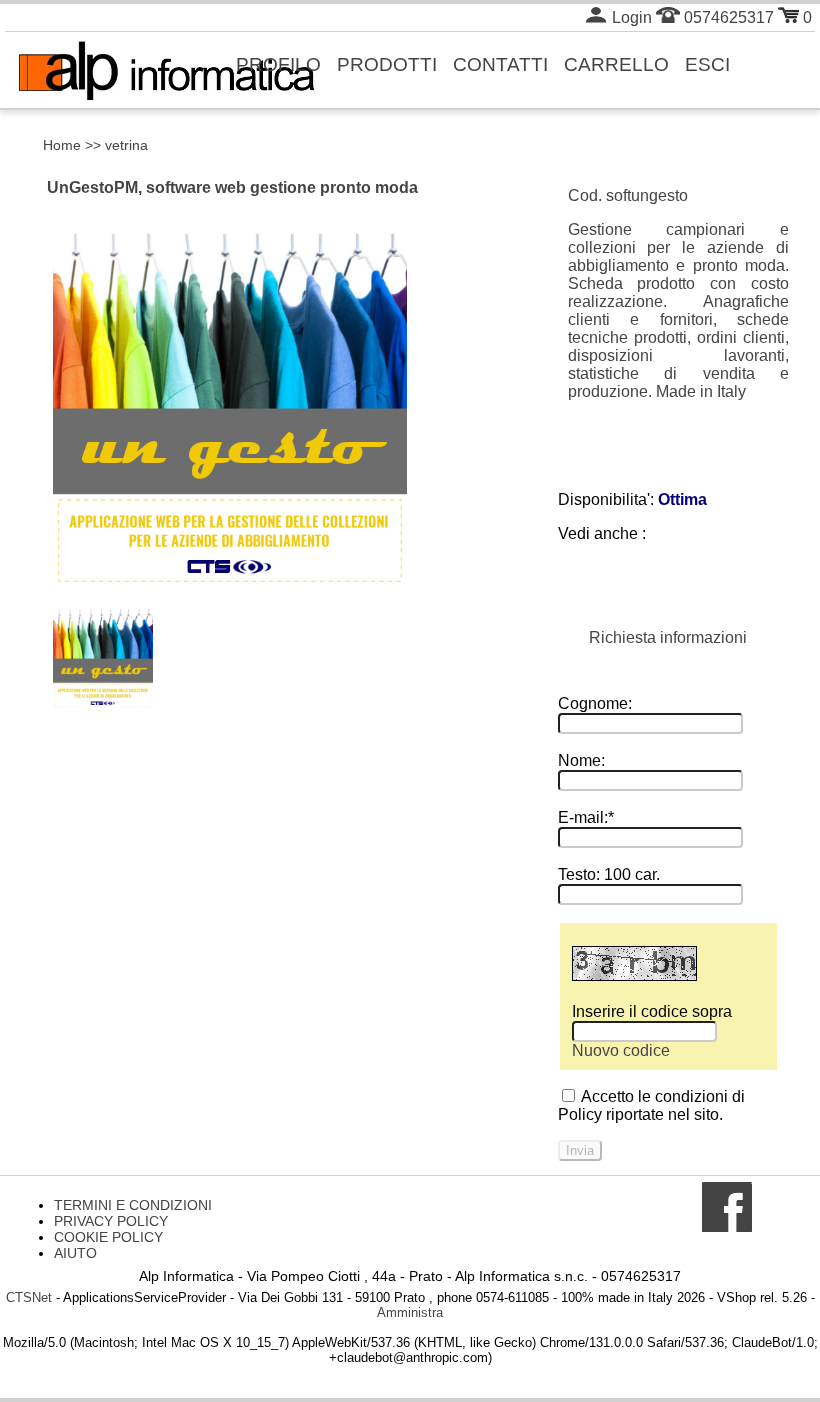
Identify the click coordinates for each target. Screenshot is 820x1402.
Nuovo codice (621, 1050)
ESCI (707, 64)
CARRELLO (616, 64)
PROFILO (278, 64)
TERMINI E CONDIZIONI (133, 1205)
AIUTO (75, 1253)
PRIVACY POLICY (111, 1221)
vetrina (126, 145)
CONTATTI (500, 64)
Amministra (410, 1312)
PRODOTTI (387, 64)
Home (62, 145)
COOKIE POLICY (108, 1237)
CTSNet (29, 1297)
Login (630, 17)
